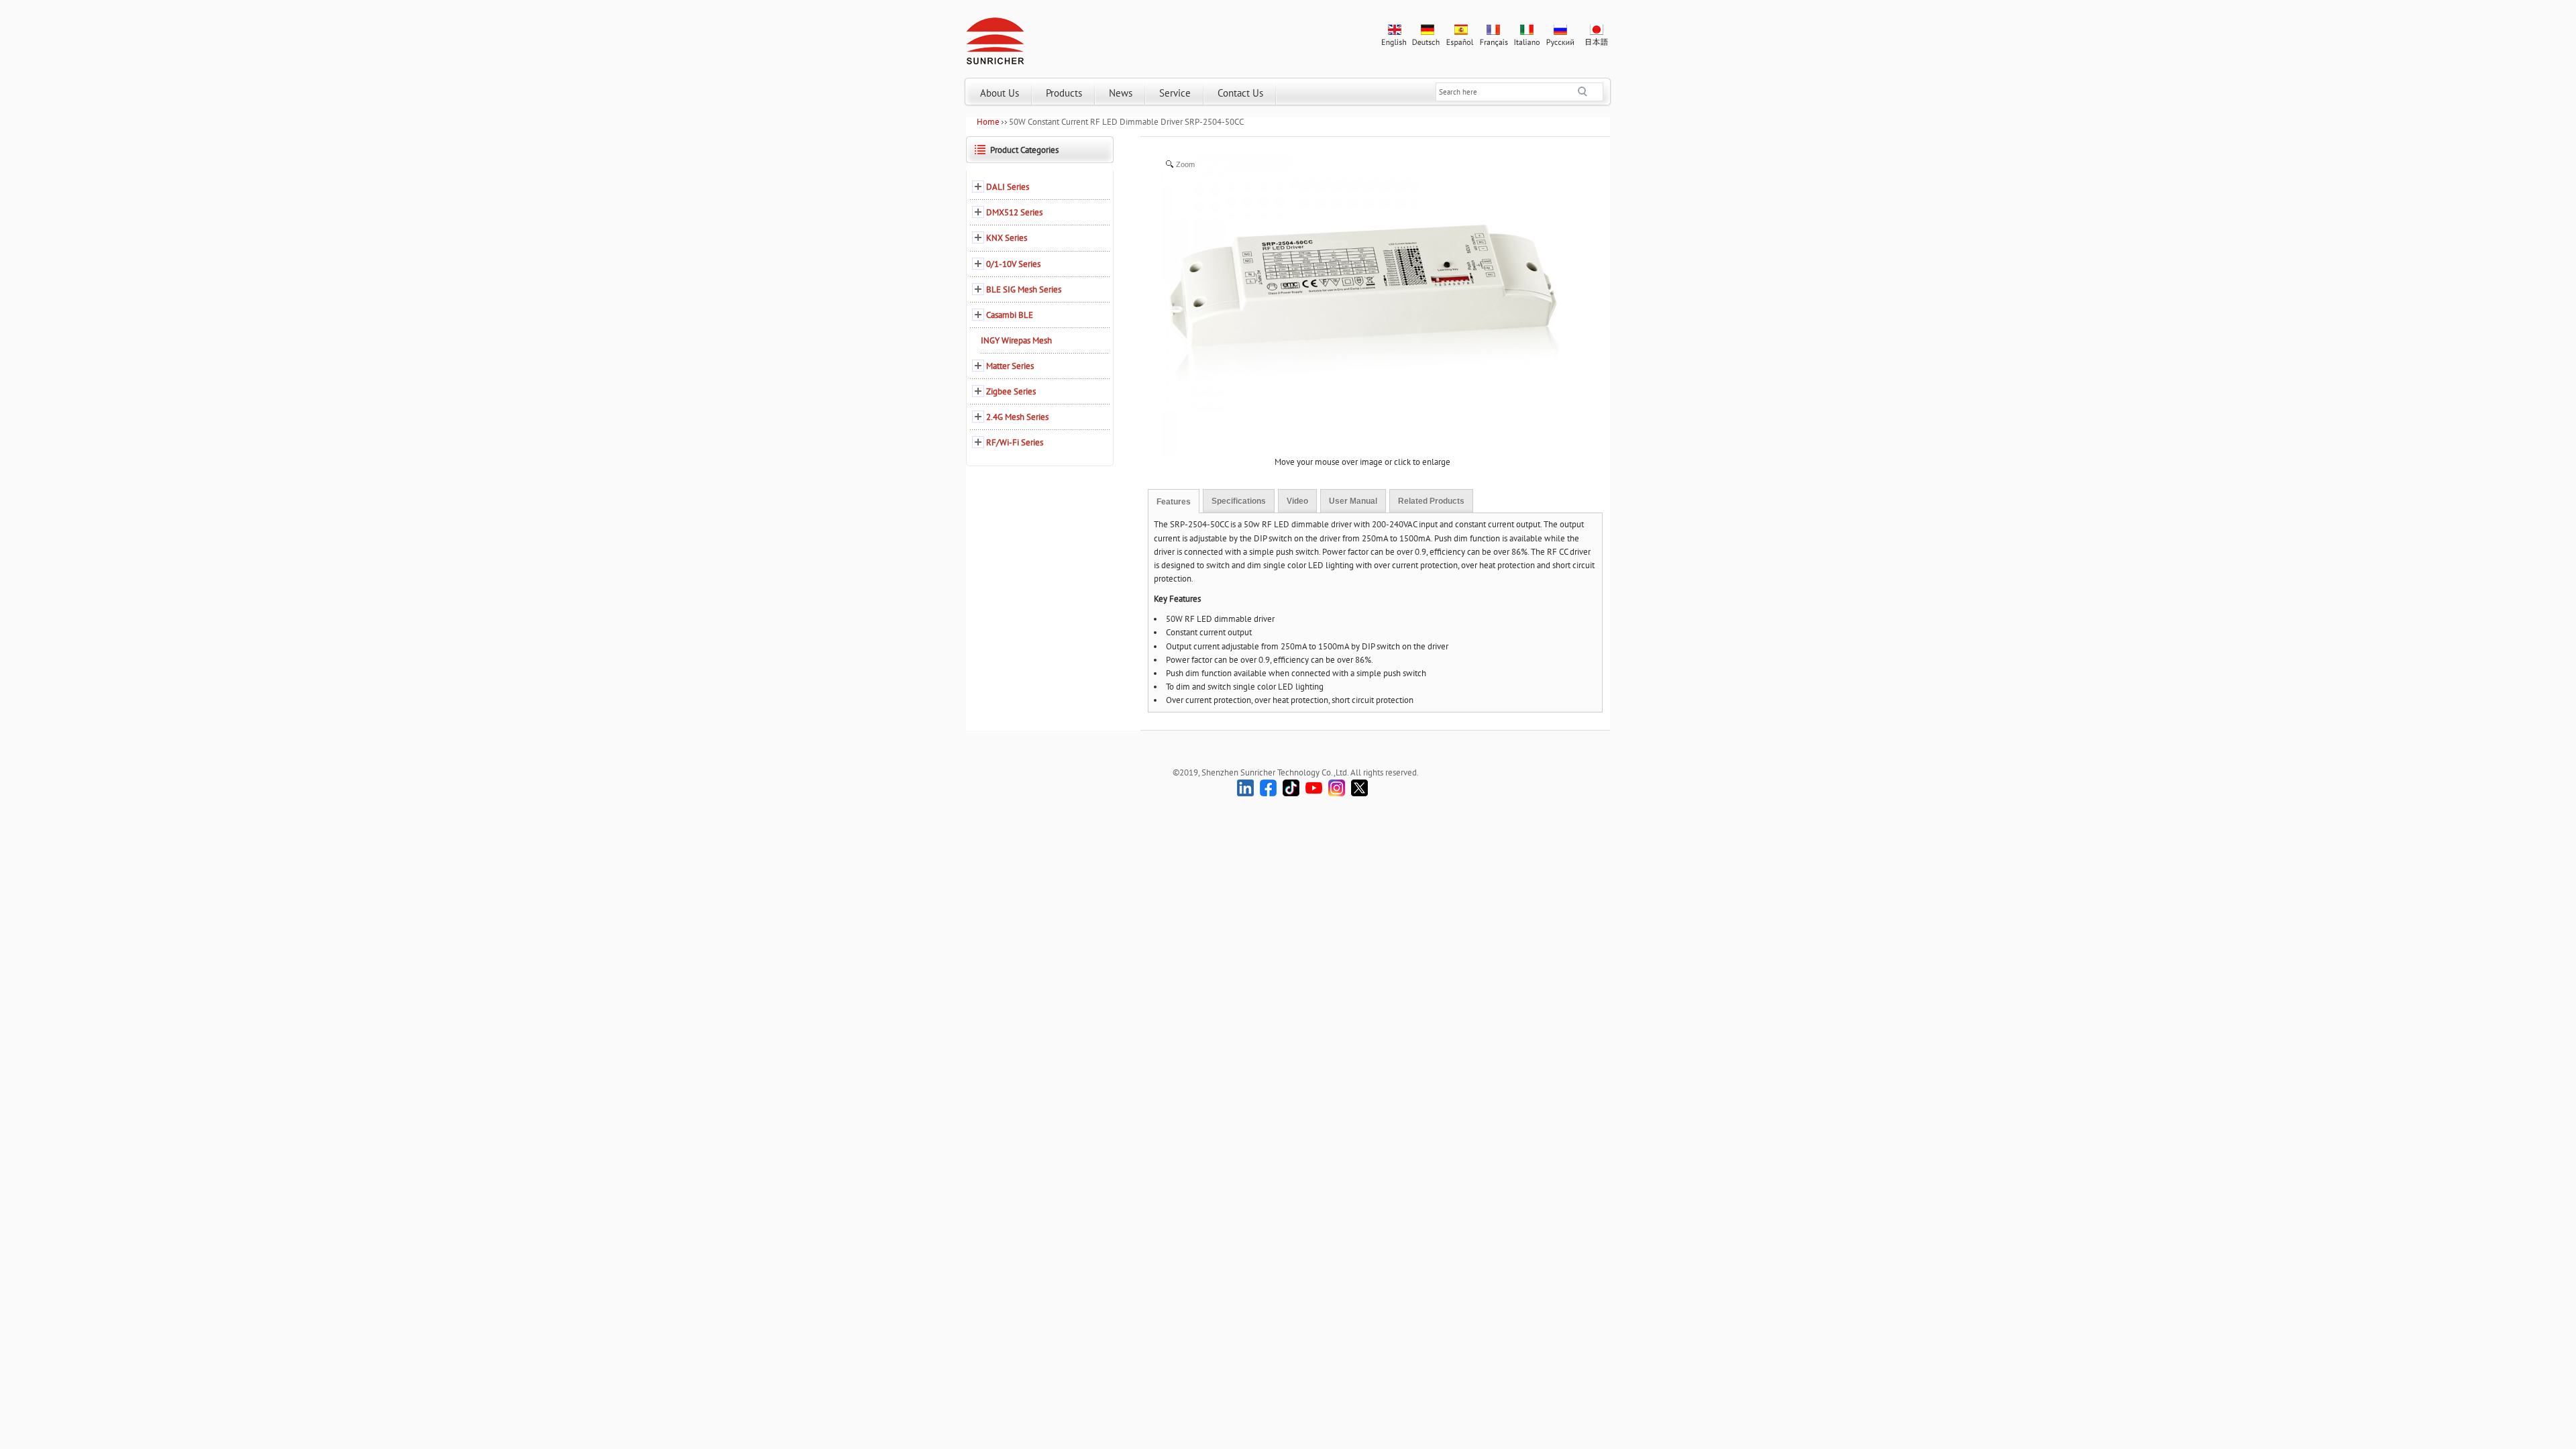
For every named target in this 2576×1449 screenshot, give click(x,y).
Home (988, 122)
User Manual (1353, 501)
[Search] (1591, 92)
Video (1297, 501)
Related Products (1431, 501)
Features (1174, 502)
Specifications (1239, 501)
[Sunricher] (995, 38)
